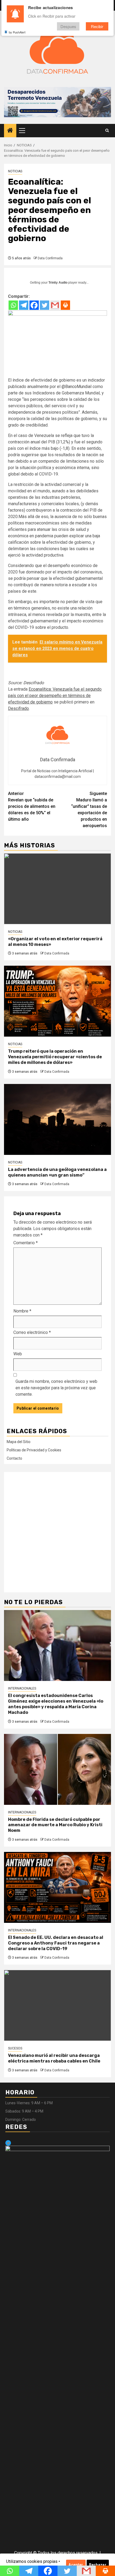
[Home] (10, 131)
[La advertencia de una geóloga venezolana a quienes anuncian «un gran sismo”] (57, 1119)
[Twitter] (45, 305)
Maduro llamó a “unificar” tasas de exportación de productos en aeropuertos (89, 810)
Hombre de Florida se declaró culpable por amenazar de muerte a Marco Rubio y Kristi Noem (55, 1825)
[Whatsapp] (13, 305)
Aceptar (76, 2565)
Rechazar (98, 2565)
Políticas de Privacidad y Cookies (34, 1450)
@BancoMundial (76, 387)
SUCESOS (15, 2048)
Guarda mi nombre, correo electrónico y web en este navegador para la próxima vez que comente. (56, 1388)
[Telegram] (24, 305)
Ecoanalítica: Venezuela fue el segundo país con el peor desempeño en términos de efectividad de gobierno (55, 696)
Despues (68, 26)
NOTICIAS (15, 171)
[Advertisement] (57, 1532)
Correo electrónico (32, 1332)
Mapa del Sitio (19, 1442)
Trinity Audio (58, 283)
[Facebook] (34, 305)
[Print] (65, 305)
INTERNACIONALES (22, 1688)
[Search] (107, 131)
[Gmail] (55, 305)
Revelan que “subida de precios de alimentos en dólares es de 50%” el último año (32, 806)
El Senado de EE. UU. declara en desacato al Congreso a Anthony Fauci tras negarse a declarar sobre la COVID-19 (56, 1943)
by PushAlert (17, 32)
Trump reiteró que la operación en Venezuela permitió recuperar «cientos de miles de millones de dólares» (55, 1057)
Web (18, 1354)
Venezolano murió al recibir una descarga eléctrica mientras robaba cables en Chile (54, 2058)
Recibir (97, 26)
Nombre (22, 1311)
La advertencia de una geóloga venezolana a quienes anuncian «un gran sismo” (57, 1172)
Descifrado (34, 683)
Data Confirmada (50, 258)
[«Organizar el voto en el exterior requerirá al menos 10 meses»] (57, 889)
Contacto (14, 1458)
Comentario (26, 1243)
